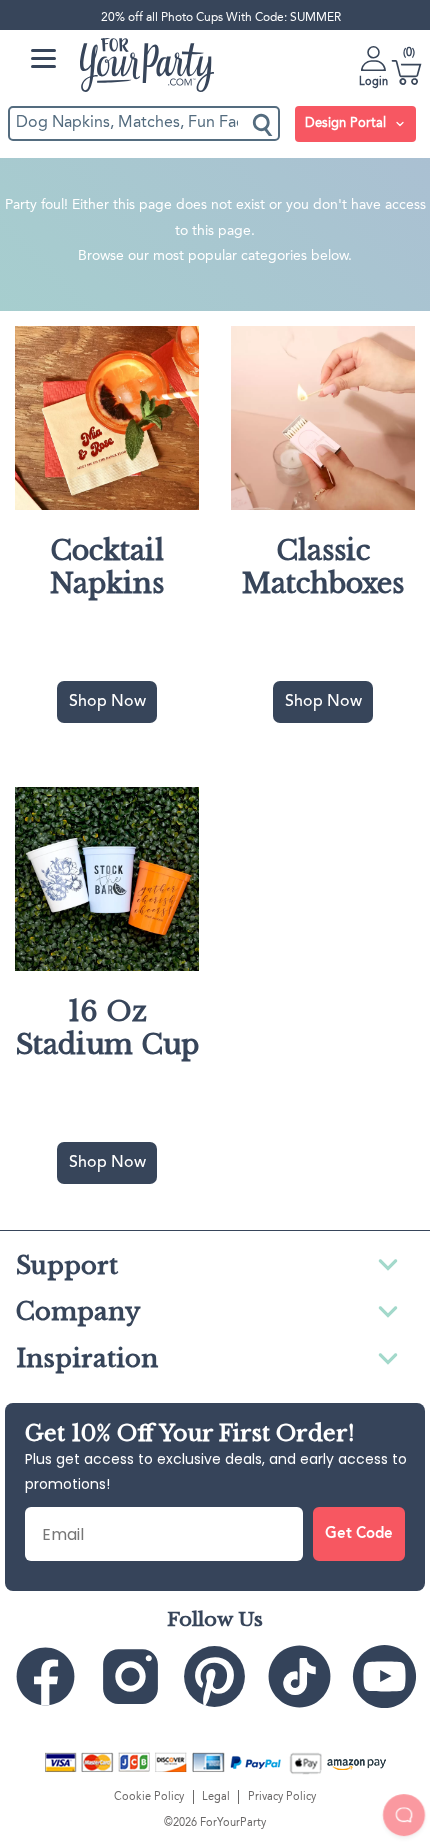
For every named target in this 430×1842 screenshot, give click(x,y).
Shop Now (107, 702)
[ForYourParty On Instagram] (130, 1676)
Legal (216, 1797)
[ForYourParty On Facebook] (45, 1676)
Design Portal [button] (347, 123)
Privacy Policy (282, 1797)
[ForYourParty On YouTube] (384, 1676)
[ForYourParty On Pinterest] (214, 1676)
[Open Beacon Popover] (404, 1815)
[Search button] (263, 123)
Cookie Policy (149, 1797)
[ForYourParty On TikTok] (299, 1676)
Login (373, 82)
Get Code (359, 1534)
